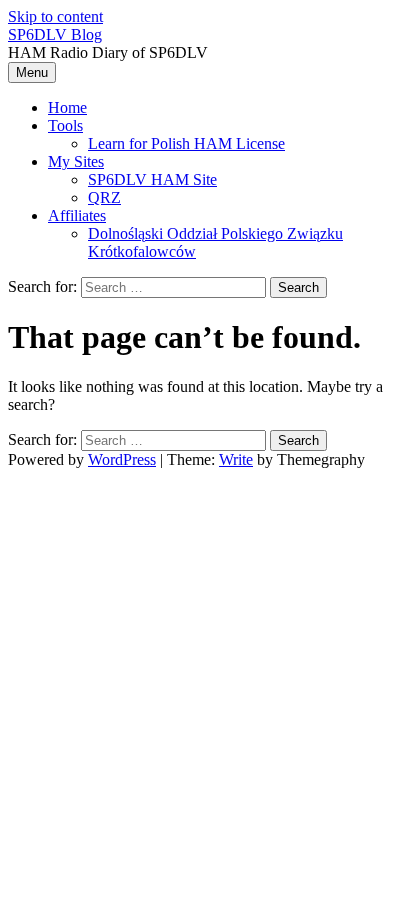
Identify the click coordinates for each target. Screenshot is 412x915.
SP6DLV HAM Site (152, 179)
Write (236, 459)
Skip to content (55, 16)
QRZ (104, 197)
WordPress (122, 459)
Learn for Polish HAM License (186, 143)
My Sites (76, 161)
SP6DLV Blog (55, 34)
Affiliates (77, 215)
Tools (65, 125)
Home (67, 107)
